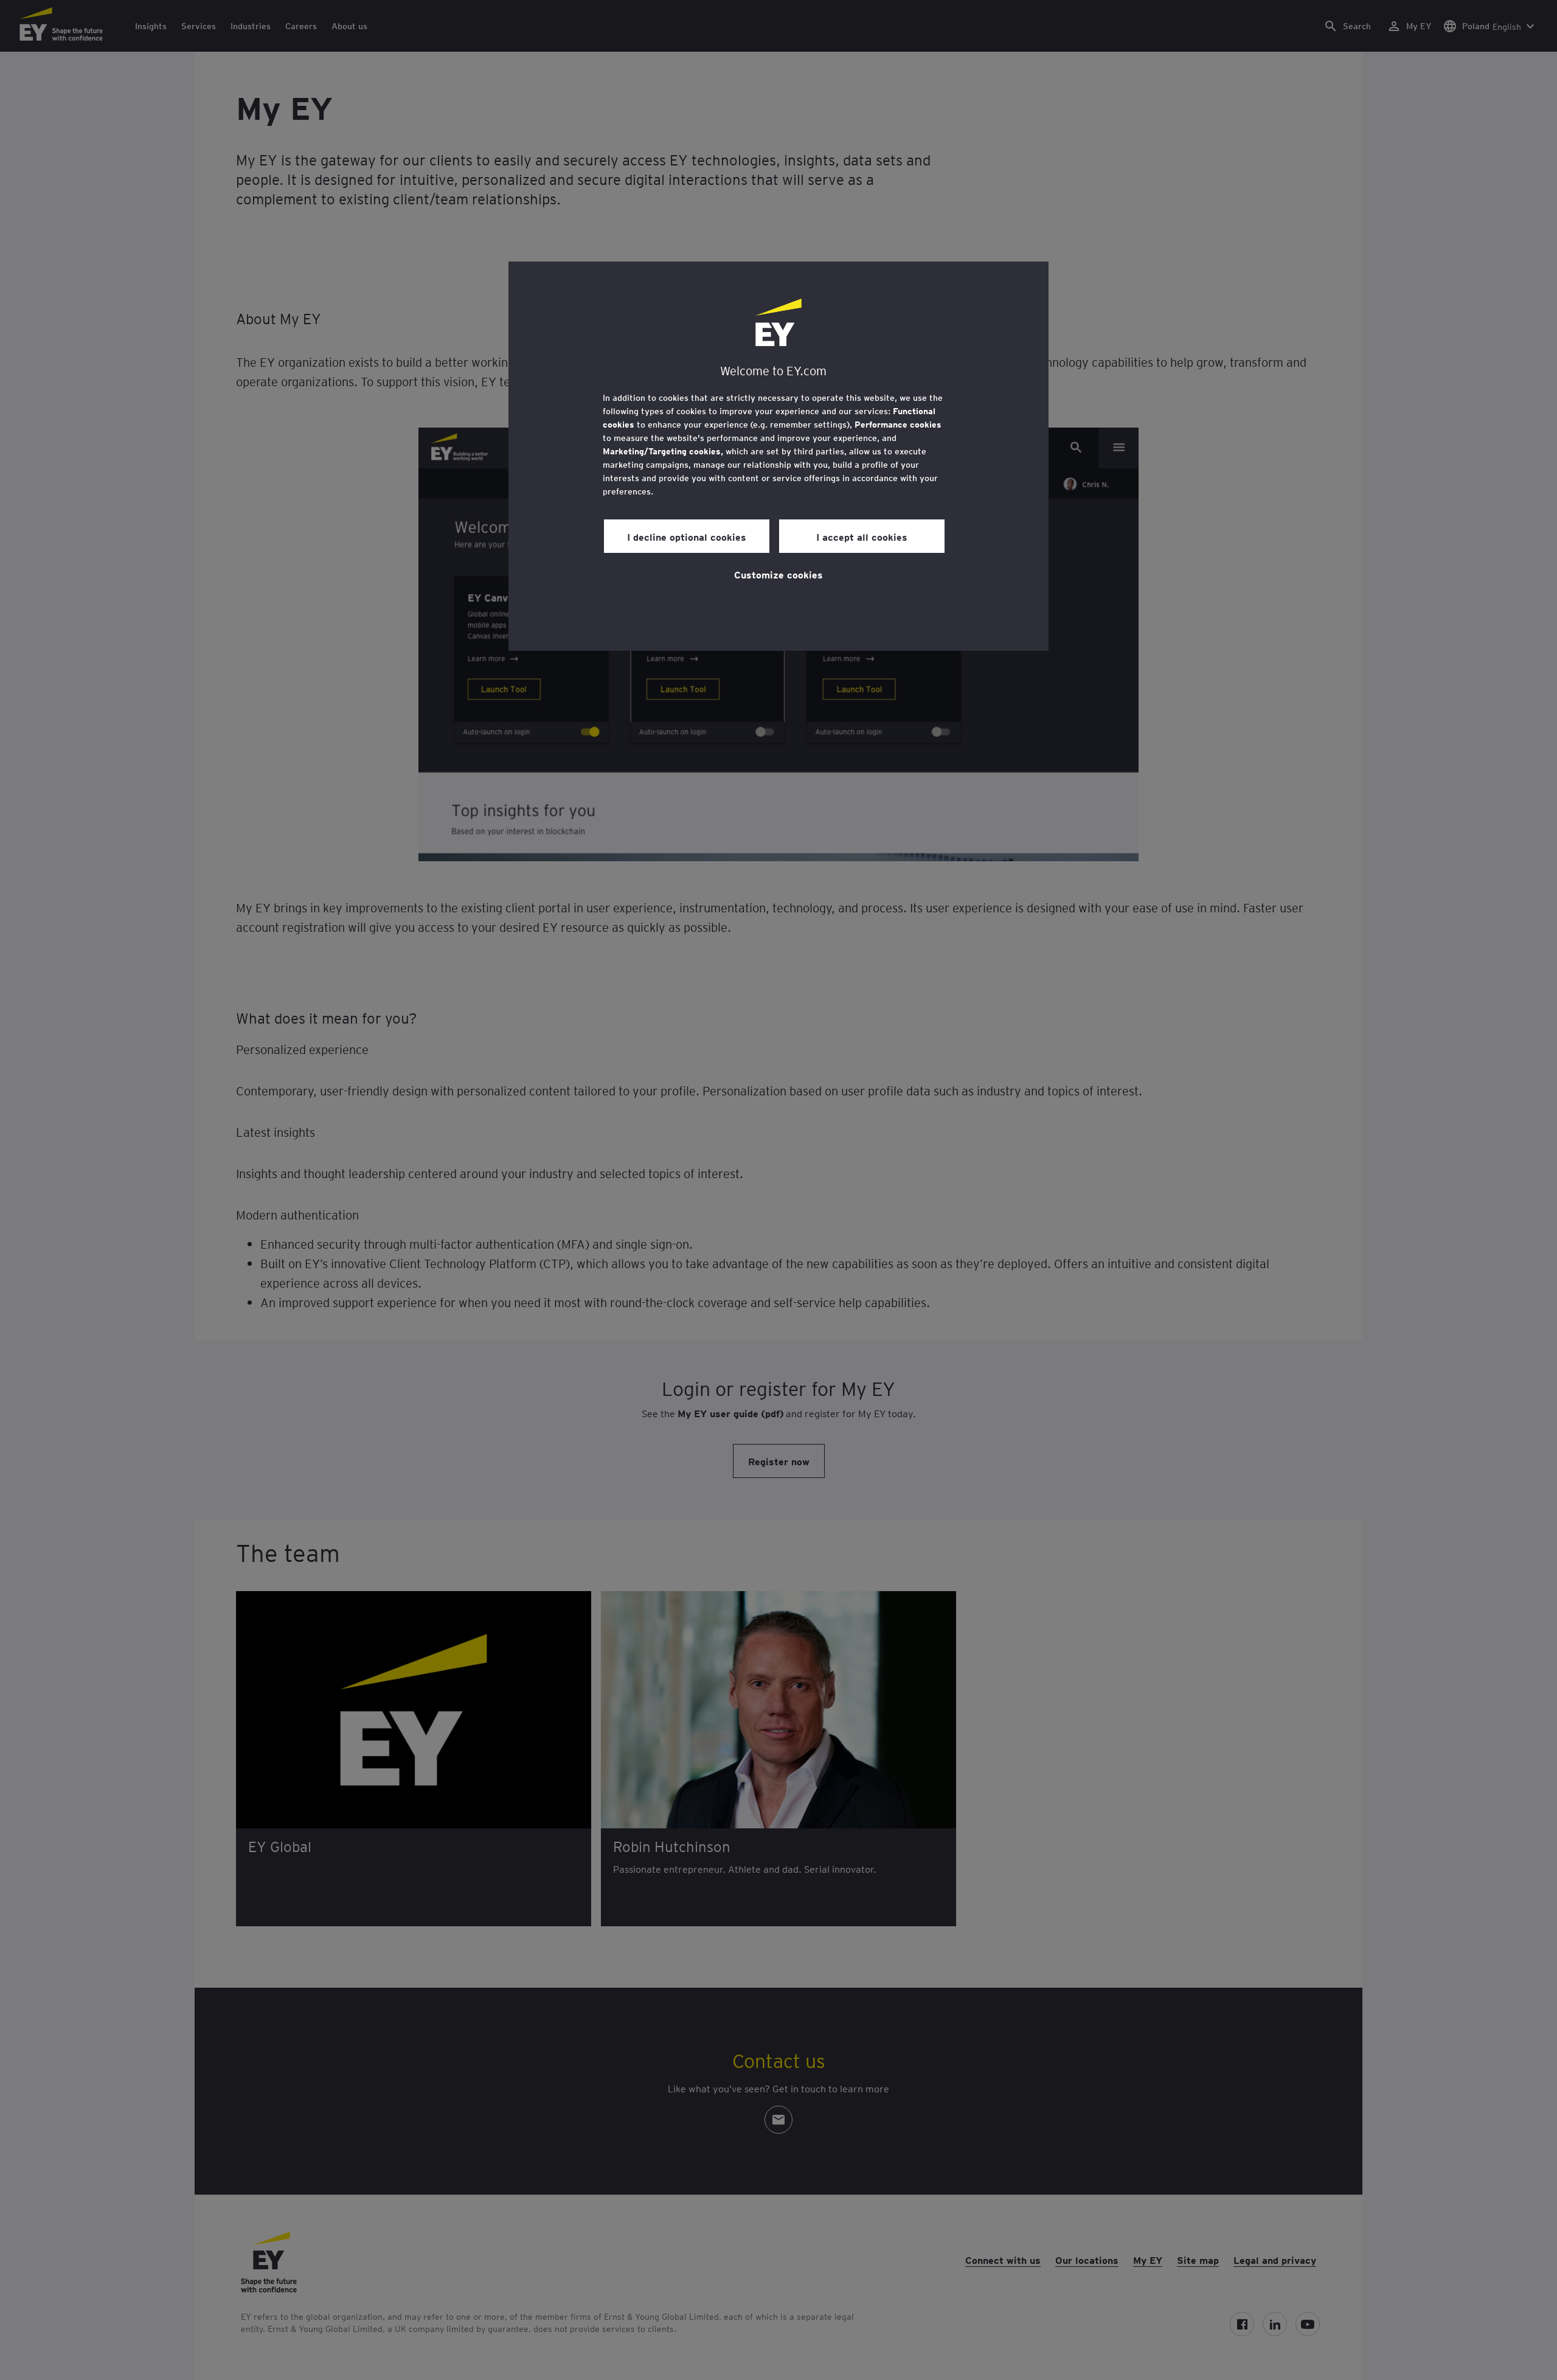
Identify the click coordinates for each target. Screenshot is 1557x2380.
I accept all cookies (862, 536)
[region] (778, 456)
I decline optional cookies (687, 536)
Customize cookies (778, 574)
